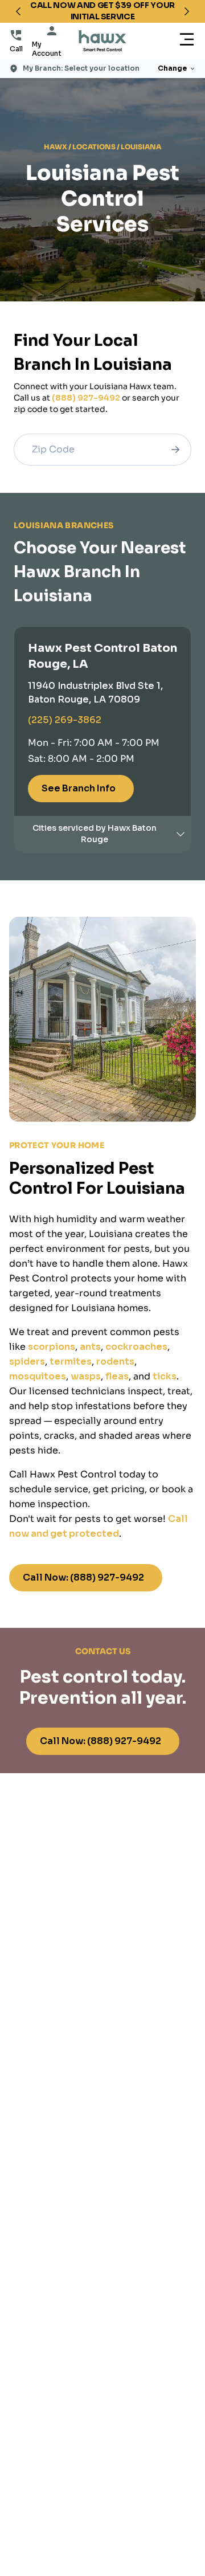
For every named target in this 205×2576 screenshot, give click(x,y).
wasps (86, 1376)
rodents (115, 1362)
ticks (165, 1376)
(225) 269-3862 (65, 720)
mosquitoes (38, 1376)
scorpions (52, 1347)
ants (90, 1347)
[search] (175, 450)
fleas (117, 1376)
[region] (102, 11)
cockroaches (136, 1347)
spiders (27, 1362)
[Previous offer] (18, 11)
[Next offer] (187, 11)
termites (71, 1362)
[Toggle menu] (187, 41)
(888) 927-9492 (86, 398)
